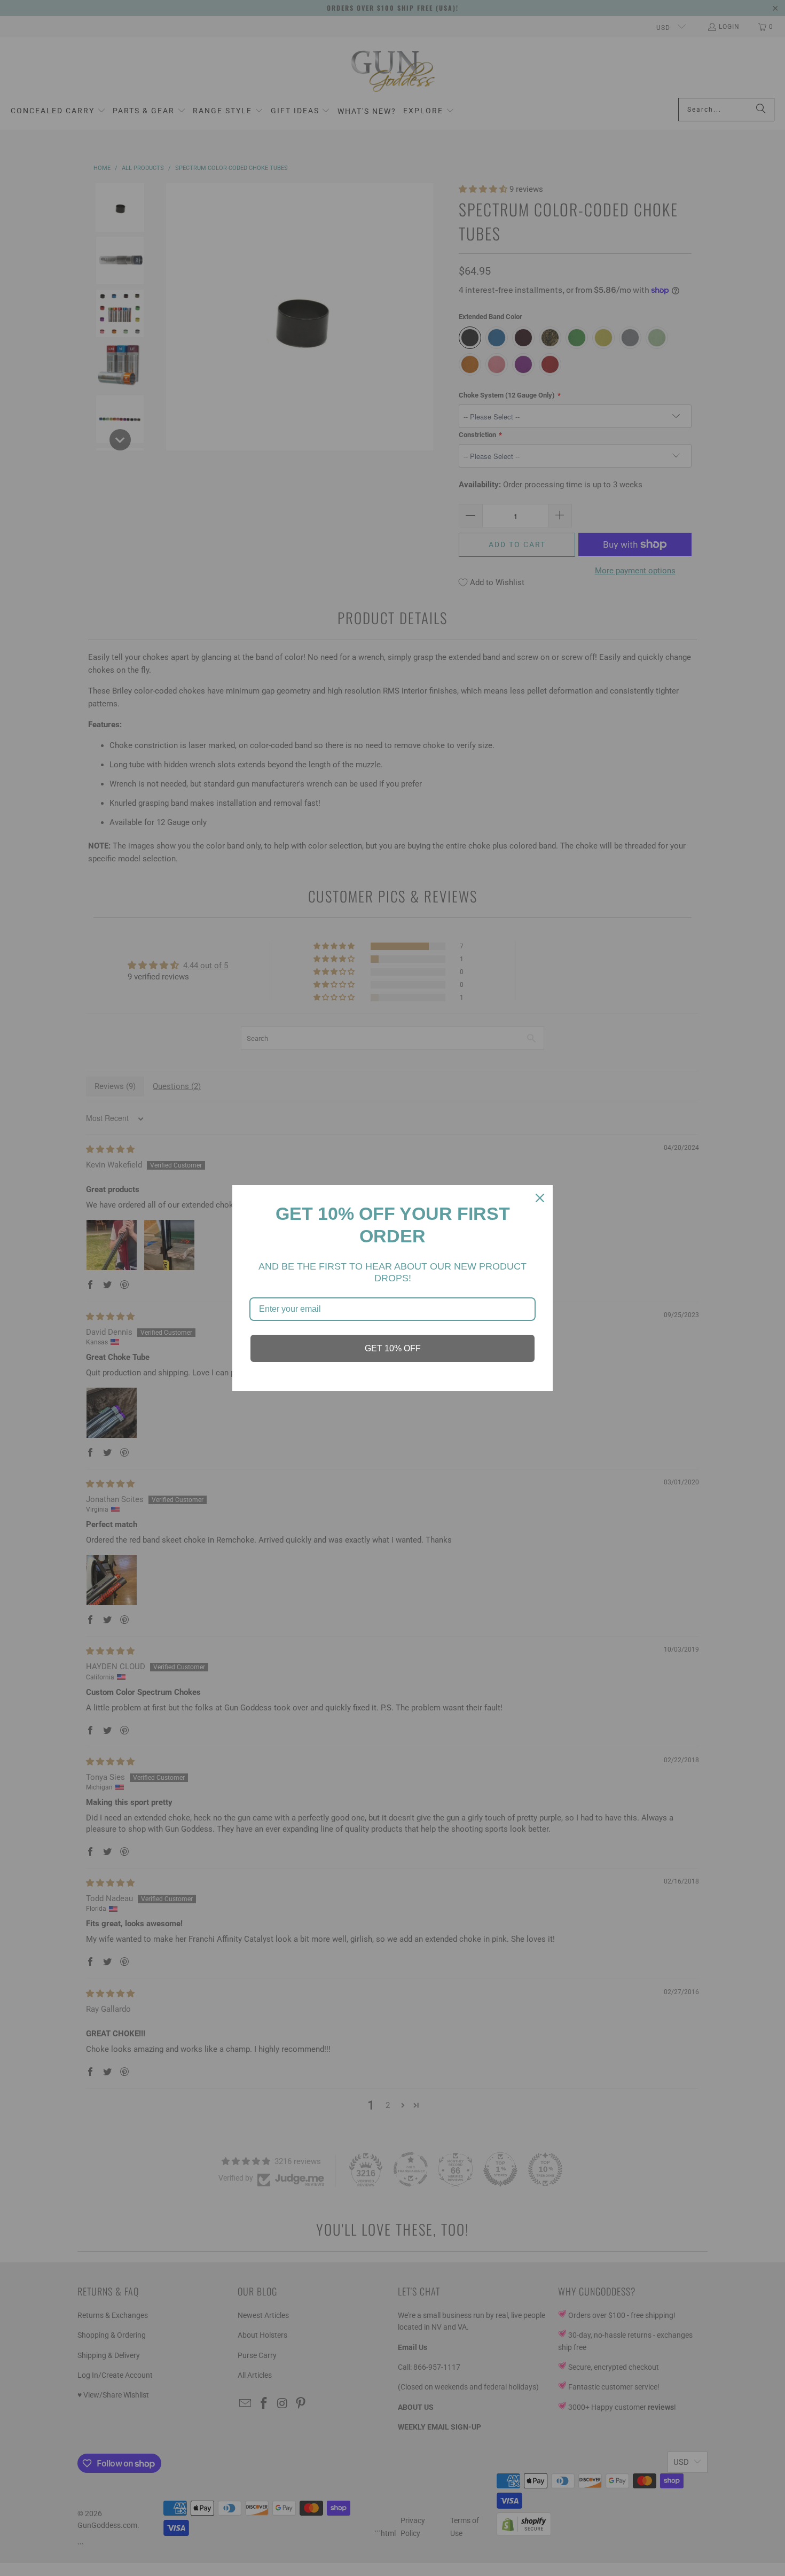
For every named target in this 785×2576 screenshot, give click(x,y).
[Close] (540, 1198)
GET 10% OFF (393, 1348)
